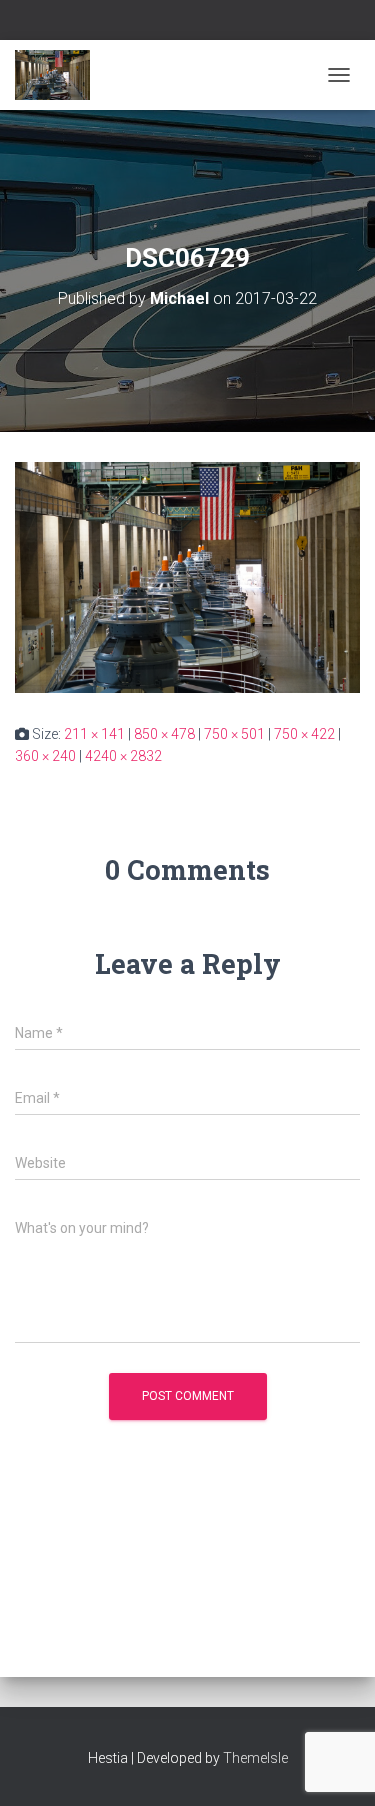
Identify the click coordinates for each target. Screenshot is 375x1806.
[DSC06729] (187, 576)
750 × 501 (234, 734)
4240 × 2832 (123, 756)
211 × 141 (94, 734)
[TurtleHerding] (60, 75)
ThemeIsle (255, 1758)
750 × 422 (304, 734)
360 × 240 (45, 756)
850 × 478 (164, 734)
